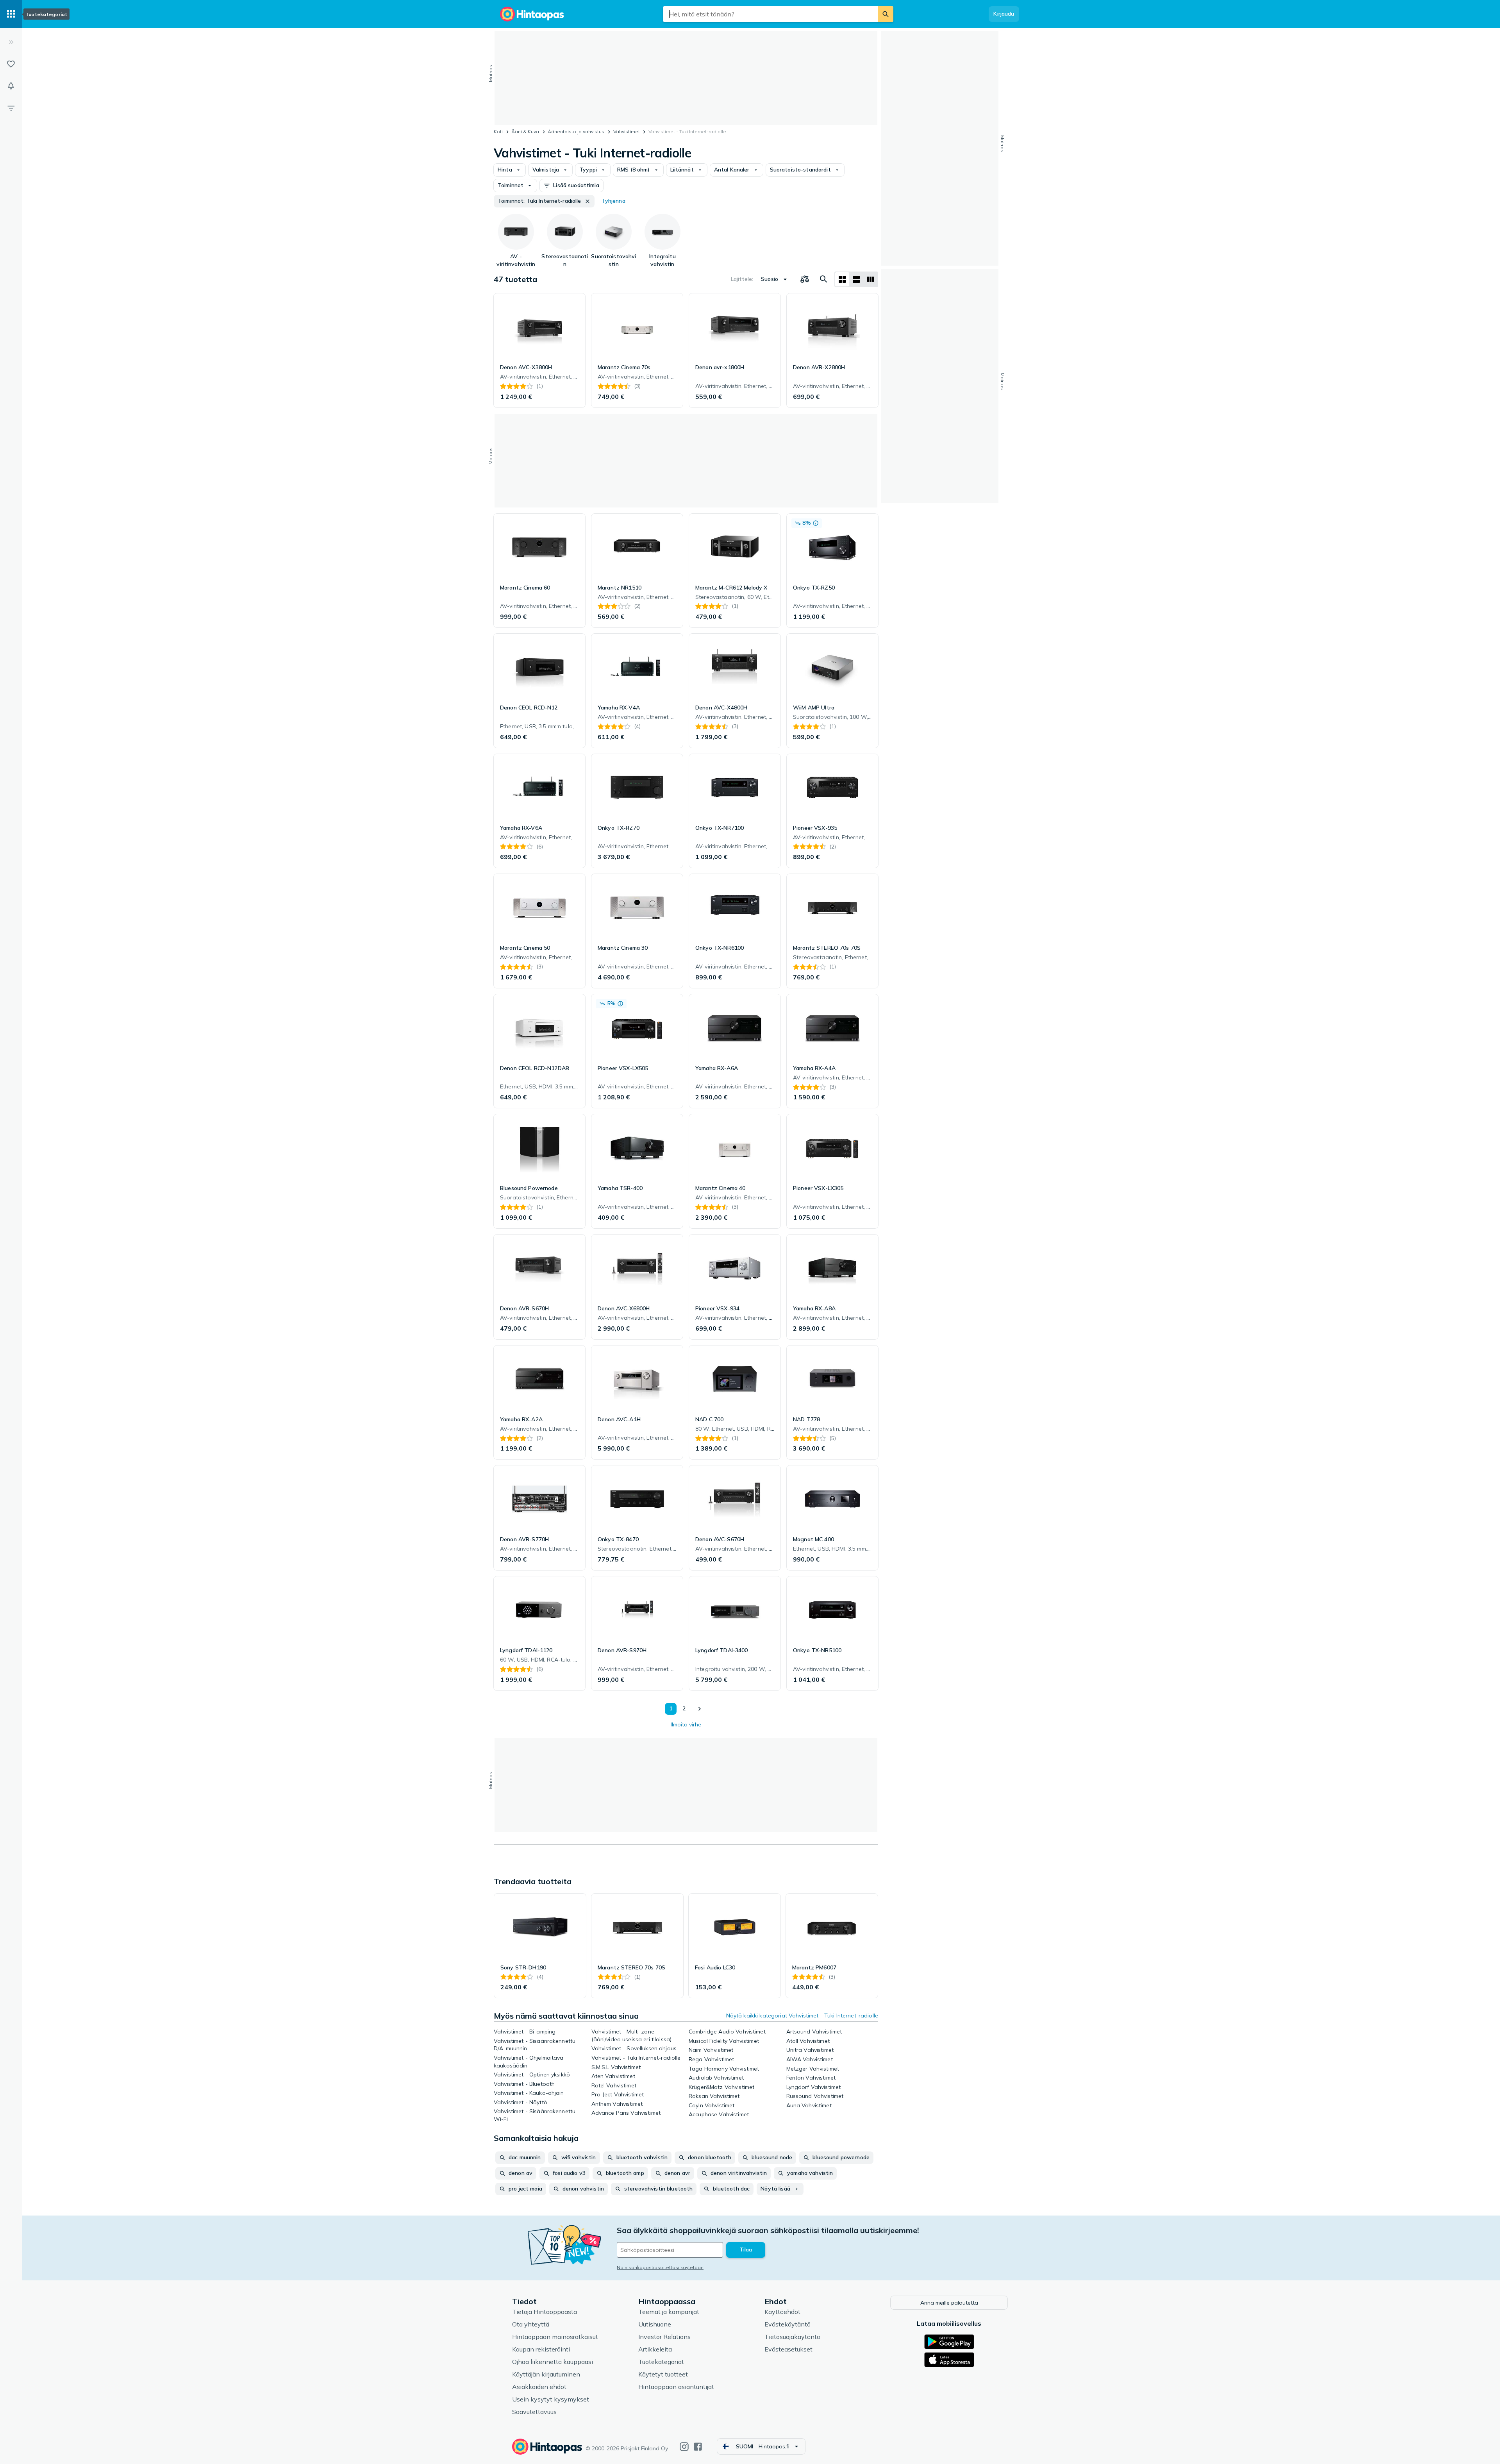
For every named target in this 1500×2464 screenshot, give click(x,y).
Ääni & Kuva (525, 131)
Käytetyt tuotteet (663, 2374)
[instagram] (684, 2447)
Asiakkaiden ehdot (539, 2387)
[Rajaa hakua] (11, 108)
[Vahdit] (11, 86)
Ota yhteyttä (531, 2324)
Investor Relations (664, 2337)
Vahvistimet (627, 131)
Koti (498, 131)
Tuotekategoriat (661, 2362)
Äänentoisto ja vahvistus (576, 131)
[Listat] (11, 64)
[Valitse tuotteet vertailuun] (805, 279)
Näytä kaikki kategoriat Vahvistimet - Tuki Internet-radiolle (802, 2016)
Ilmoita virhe (686, 1724)
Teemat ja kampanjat (669, 2312)
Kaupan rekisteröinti (541, 2349)
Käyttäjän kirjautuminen (546, 2374)
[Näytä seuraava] (699, 1709)
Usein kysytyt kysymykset (551, 2399)
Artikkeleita (655, 2349)
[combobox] (770, 14)
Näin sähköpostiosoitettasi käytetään (660, 2267)
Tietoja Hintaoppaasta (545, 2312)
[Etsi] (886, 14)
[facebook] (698, 2447)
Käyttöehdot (782, 2312)
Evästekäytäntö (787, 2324)
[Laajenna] (11, 42)
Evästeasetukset (788, 2349)
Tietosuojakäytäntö (792, 2337)
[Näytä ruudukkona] (842, 279)
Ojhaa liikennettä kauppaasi (553, 2362)
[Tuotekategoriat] (11, 14)
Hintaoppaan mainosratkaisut (555, 2337)
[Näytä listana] (856, 279)
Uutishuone (655, 2324)
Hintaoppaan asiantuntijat (676, 2387)
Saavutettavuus (534, 2412)
